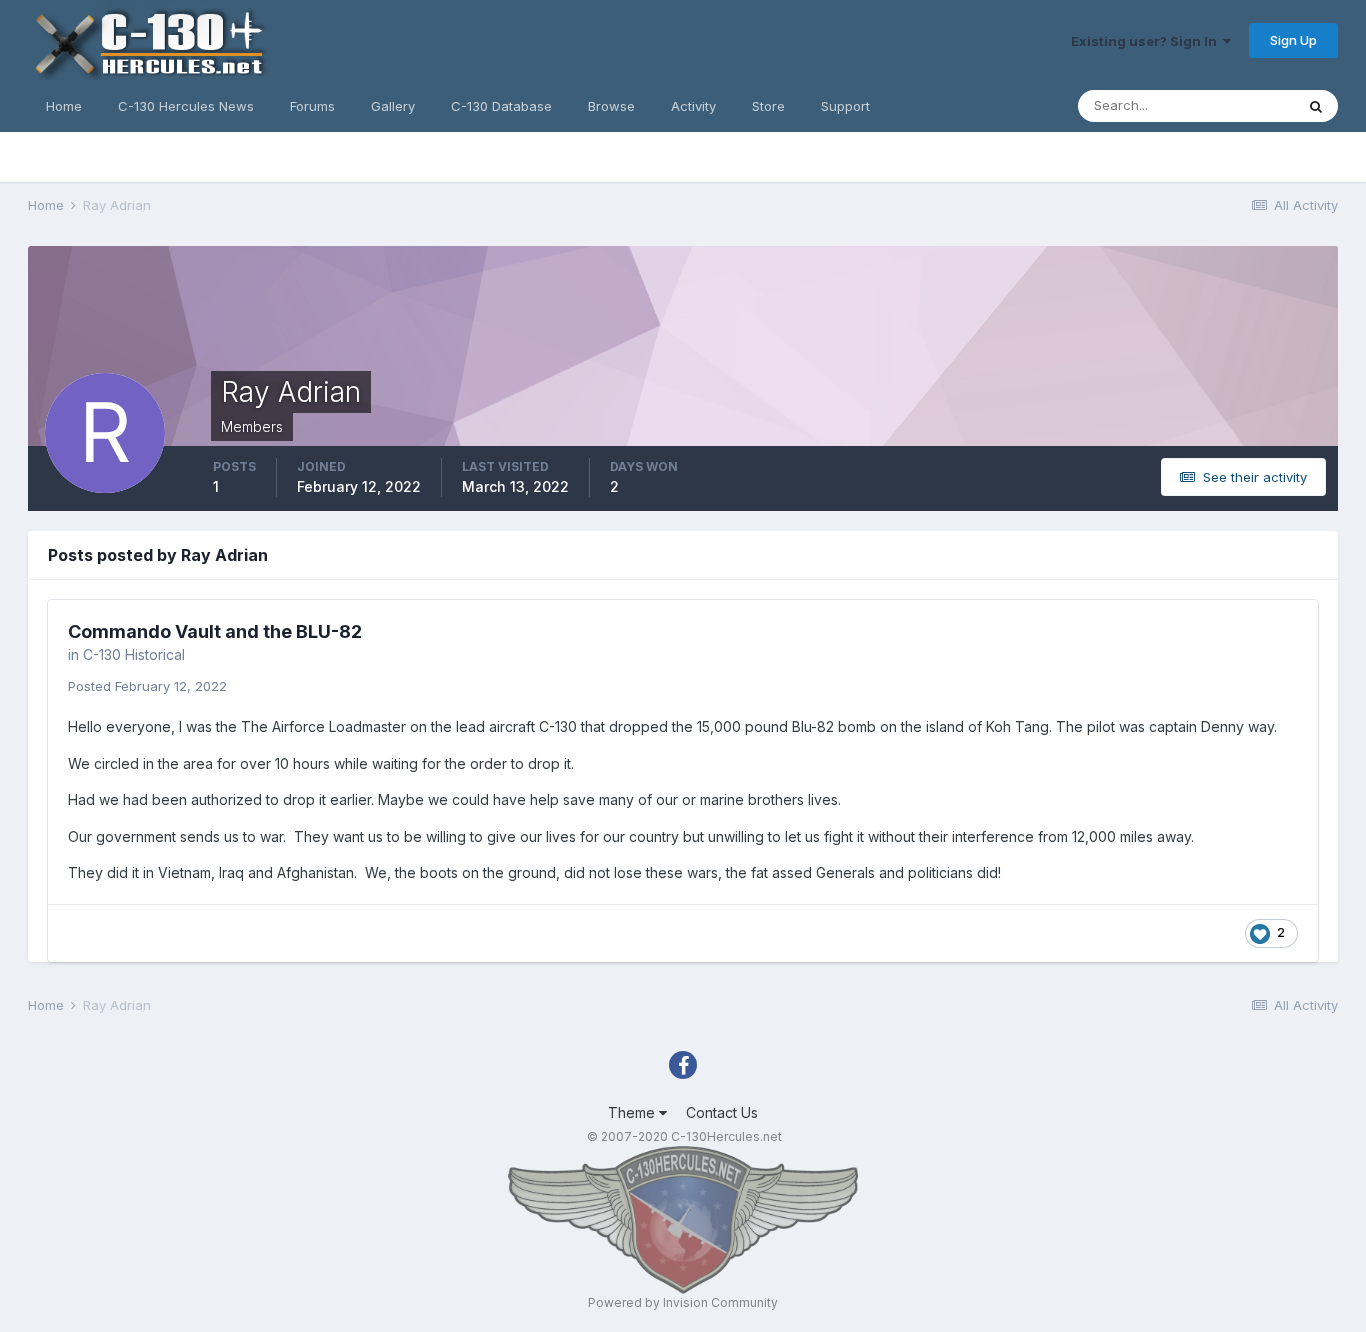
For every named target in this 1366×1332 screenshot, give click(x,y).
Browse (611, 106)
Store (768, 106)
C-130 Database (501, 106)
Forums (312, 106)
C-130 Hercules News (186, 106)
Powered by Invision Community (683, 1302)
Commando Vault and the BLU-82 (215, 631)
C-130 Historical (134, 654)
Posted (147, 686)
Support (845, 106)
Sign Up (1293, 40)
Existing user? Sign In (1147, 41)
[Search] (1316, 106)
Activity (693, 106)
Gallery (393, 106)
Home (64, 106)
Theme (633, 1112)
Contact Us (722, 1112)
